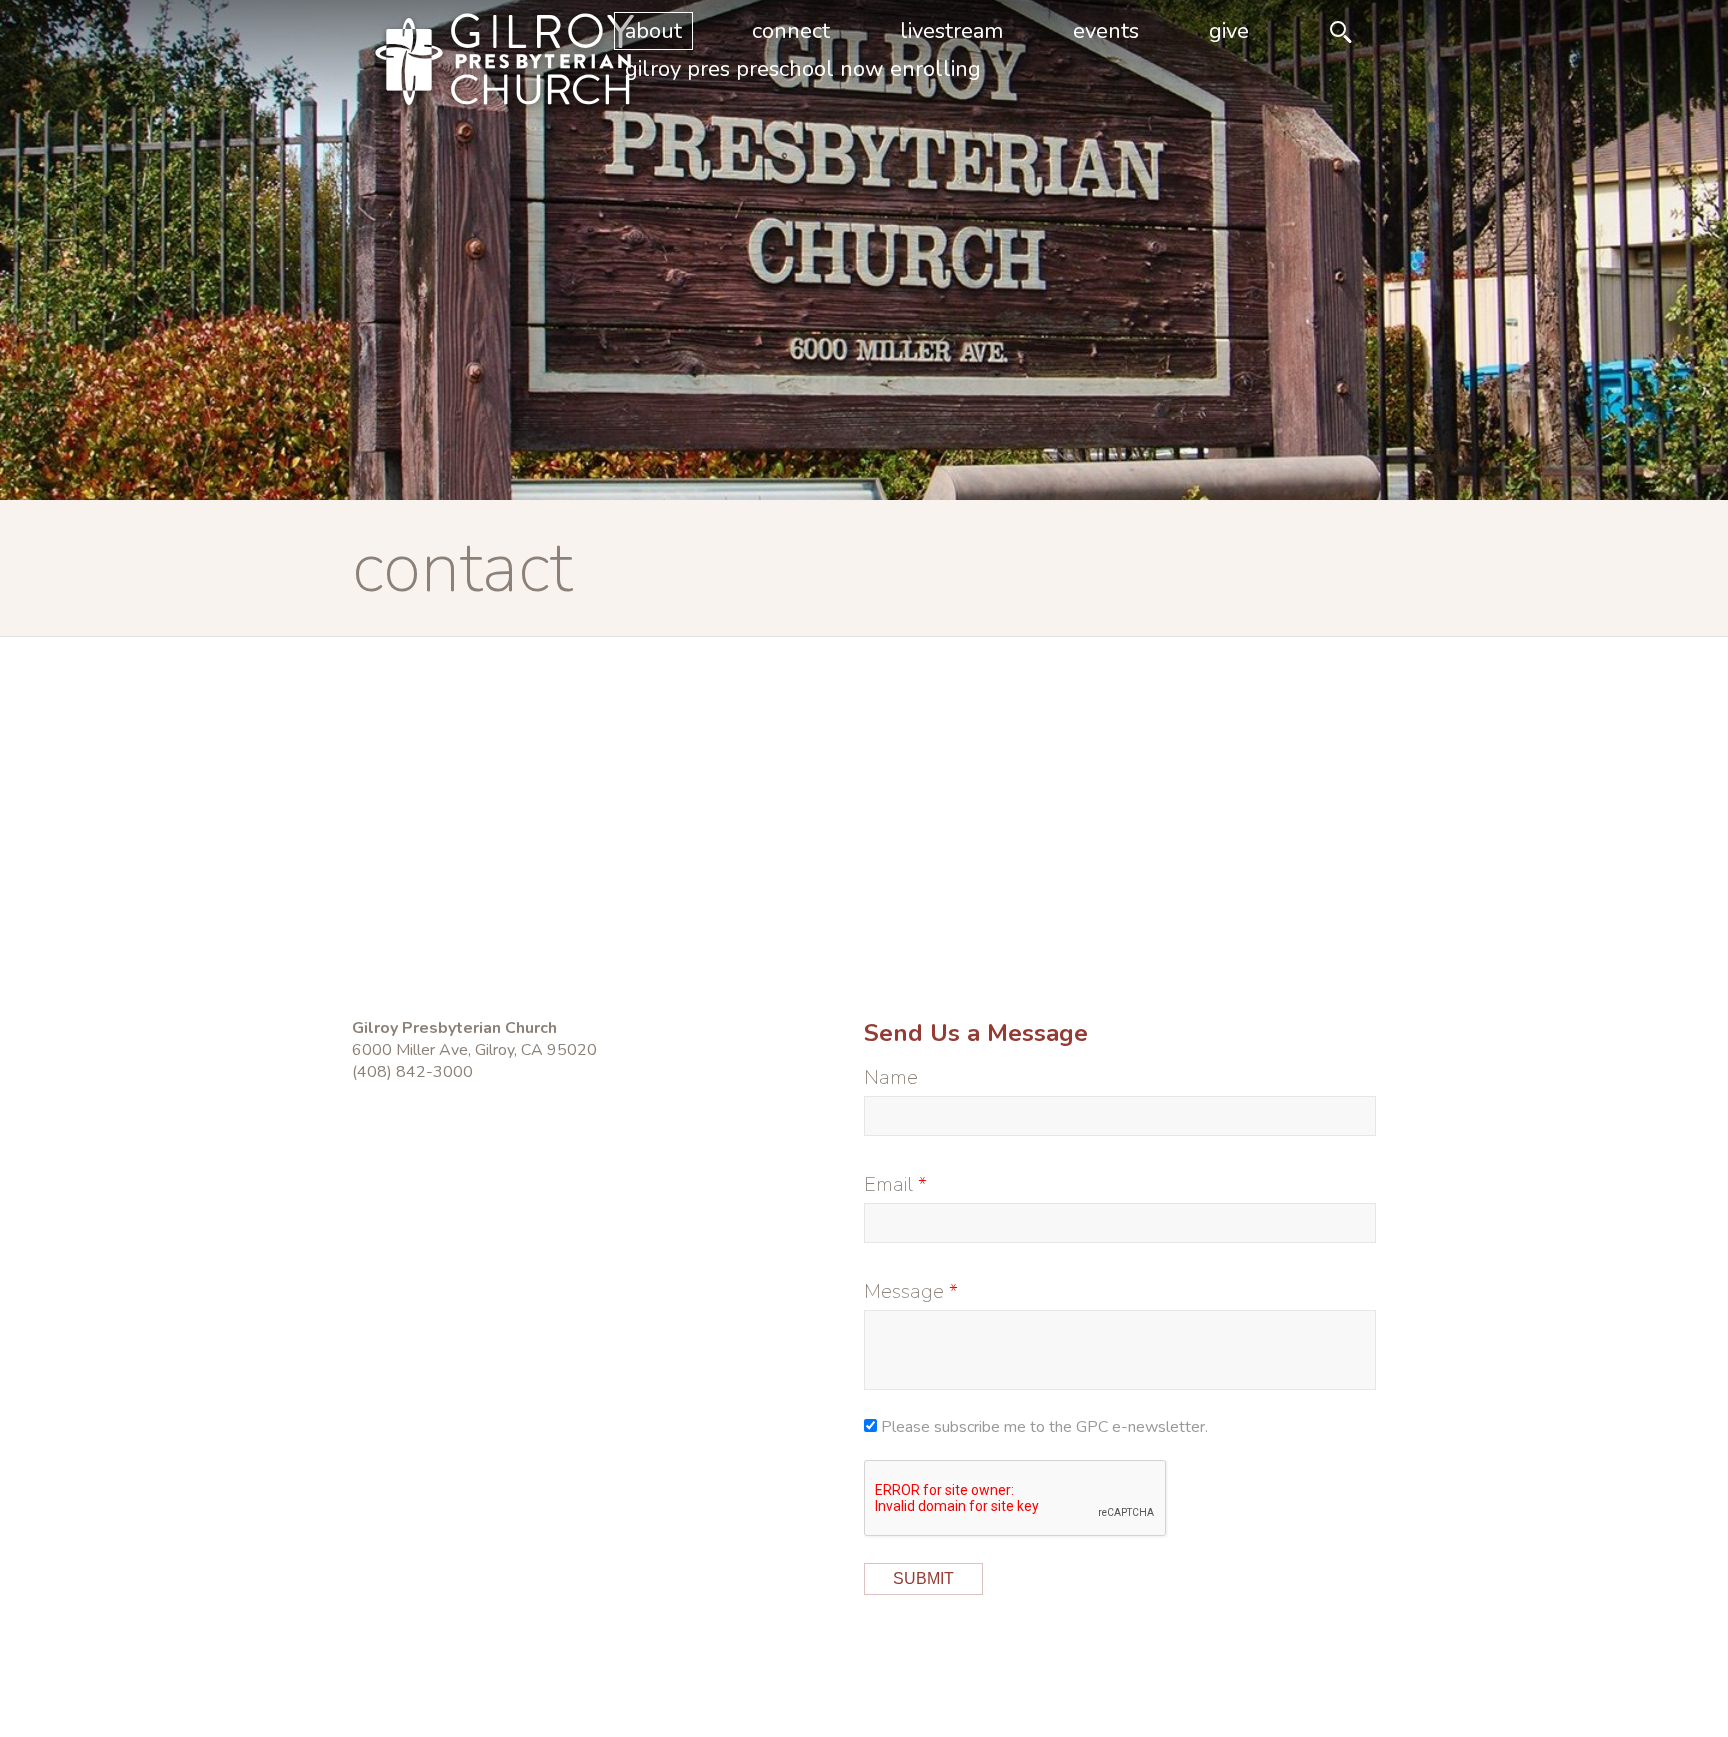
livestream (951, 31)
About (653, 31)
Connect (791, 31)
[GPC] (472, 64)
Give (1229, 31)
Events (1106, 31)
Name (891, 1077)
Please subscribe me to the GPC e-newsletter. (1044, 1427)
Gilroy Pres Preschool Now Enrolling (803, 69)
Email (888, 1184)
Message (904, 1291)
